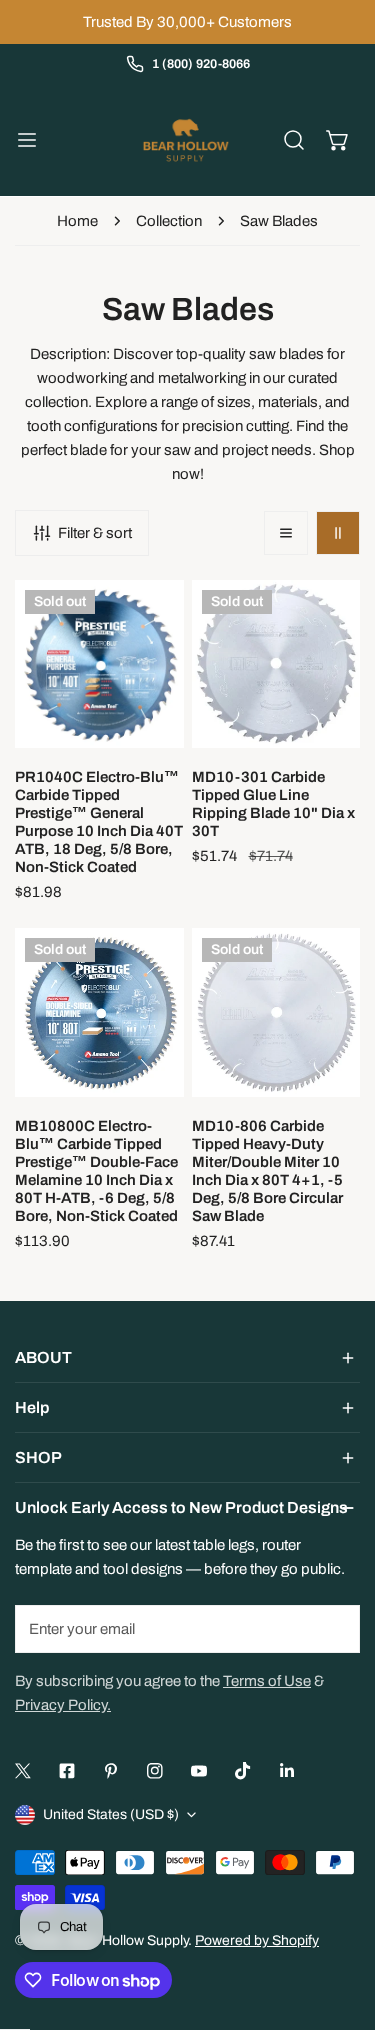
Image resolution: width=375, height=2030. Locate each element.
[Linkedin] (287, 1771)
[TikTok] (243, 1771)
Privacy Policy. (63, 1705)
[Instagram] (155, 1771)
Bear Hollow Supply (128, 1940)
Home (77, 221)
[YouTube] (199, 1771)
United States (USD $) (111, 1814)
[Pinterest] (111, 1771)
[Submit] (334, 1628)
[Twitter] (23, 1771)
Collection (169, 221)
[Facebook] (67, 1771)
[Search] (294, 140)
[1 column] (286, 533)
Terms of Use (267, 1681)
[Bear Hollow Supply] (186, 140)
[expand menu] (27, 140)
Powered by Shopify (257, 1940)
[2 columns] (338, 533)
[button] (338, 140)
